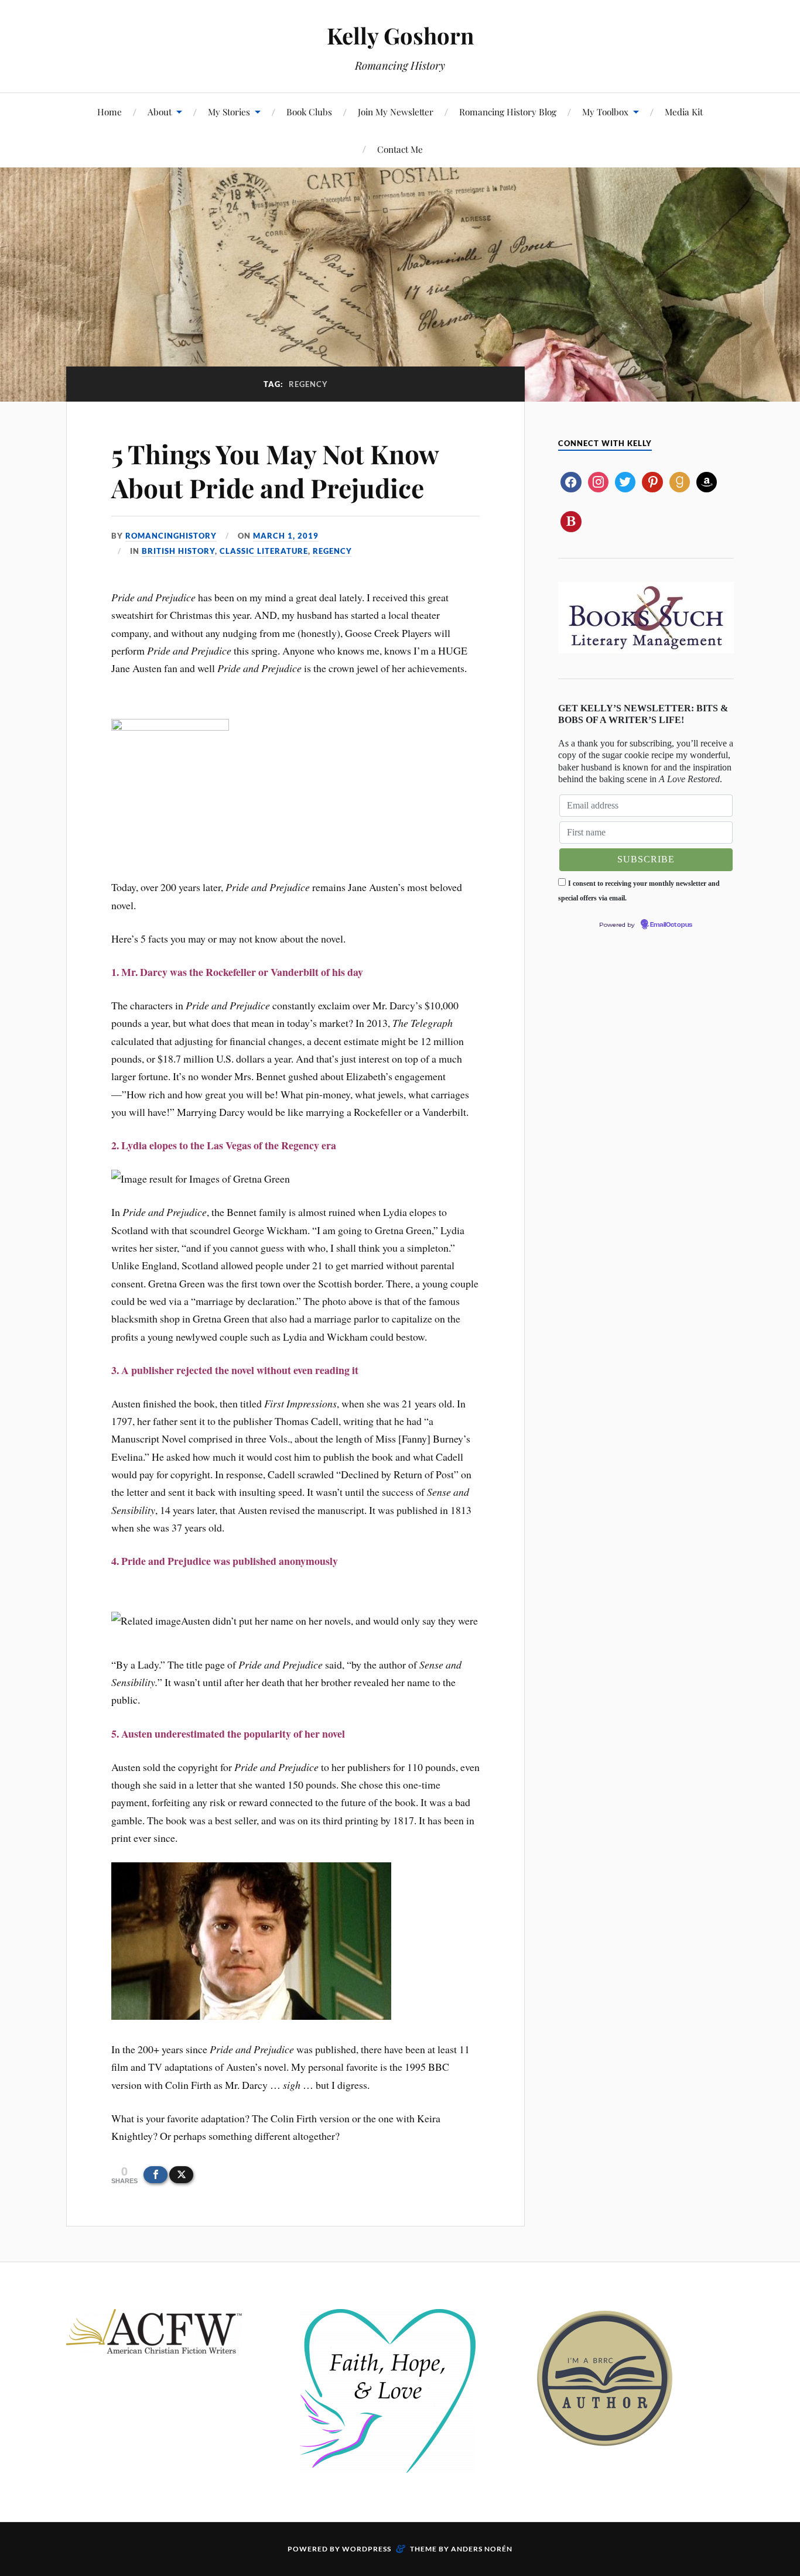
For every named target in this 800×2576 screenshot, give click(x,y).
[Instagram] (598, 481)
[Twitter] (625, 481)
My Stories (229, 112)
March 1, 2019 (286, 536)
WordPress (367, 2549)
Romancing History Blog (508, 112)
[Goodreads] (680, 481)
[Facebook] (571, 481)
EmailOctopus (671, 925)
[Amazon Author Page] (707, 481)
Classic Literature (264, 551)
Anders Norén (482, 2549)
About (160, 112)
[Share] (155, 2175)
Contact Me (400, 149)
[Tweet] (181, 2175)
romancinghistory (171, 536)
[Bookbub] (571, 520)
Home (110, 112)
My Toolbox (605, 112)
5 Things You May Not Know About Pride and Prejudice (275, 470)
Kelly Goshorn (400, 35)
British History (178, 551)
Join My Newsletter (396, 112)
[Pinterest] (652, 481)
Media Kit (684, 112)
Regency (332, 551)
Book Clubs (309, 112)
